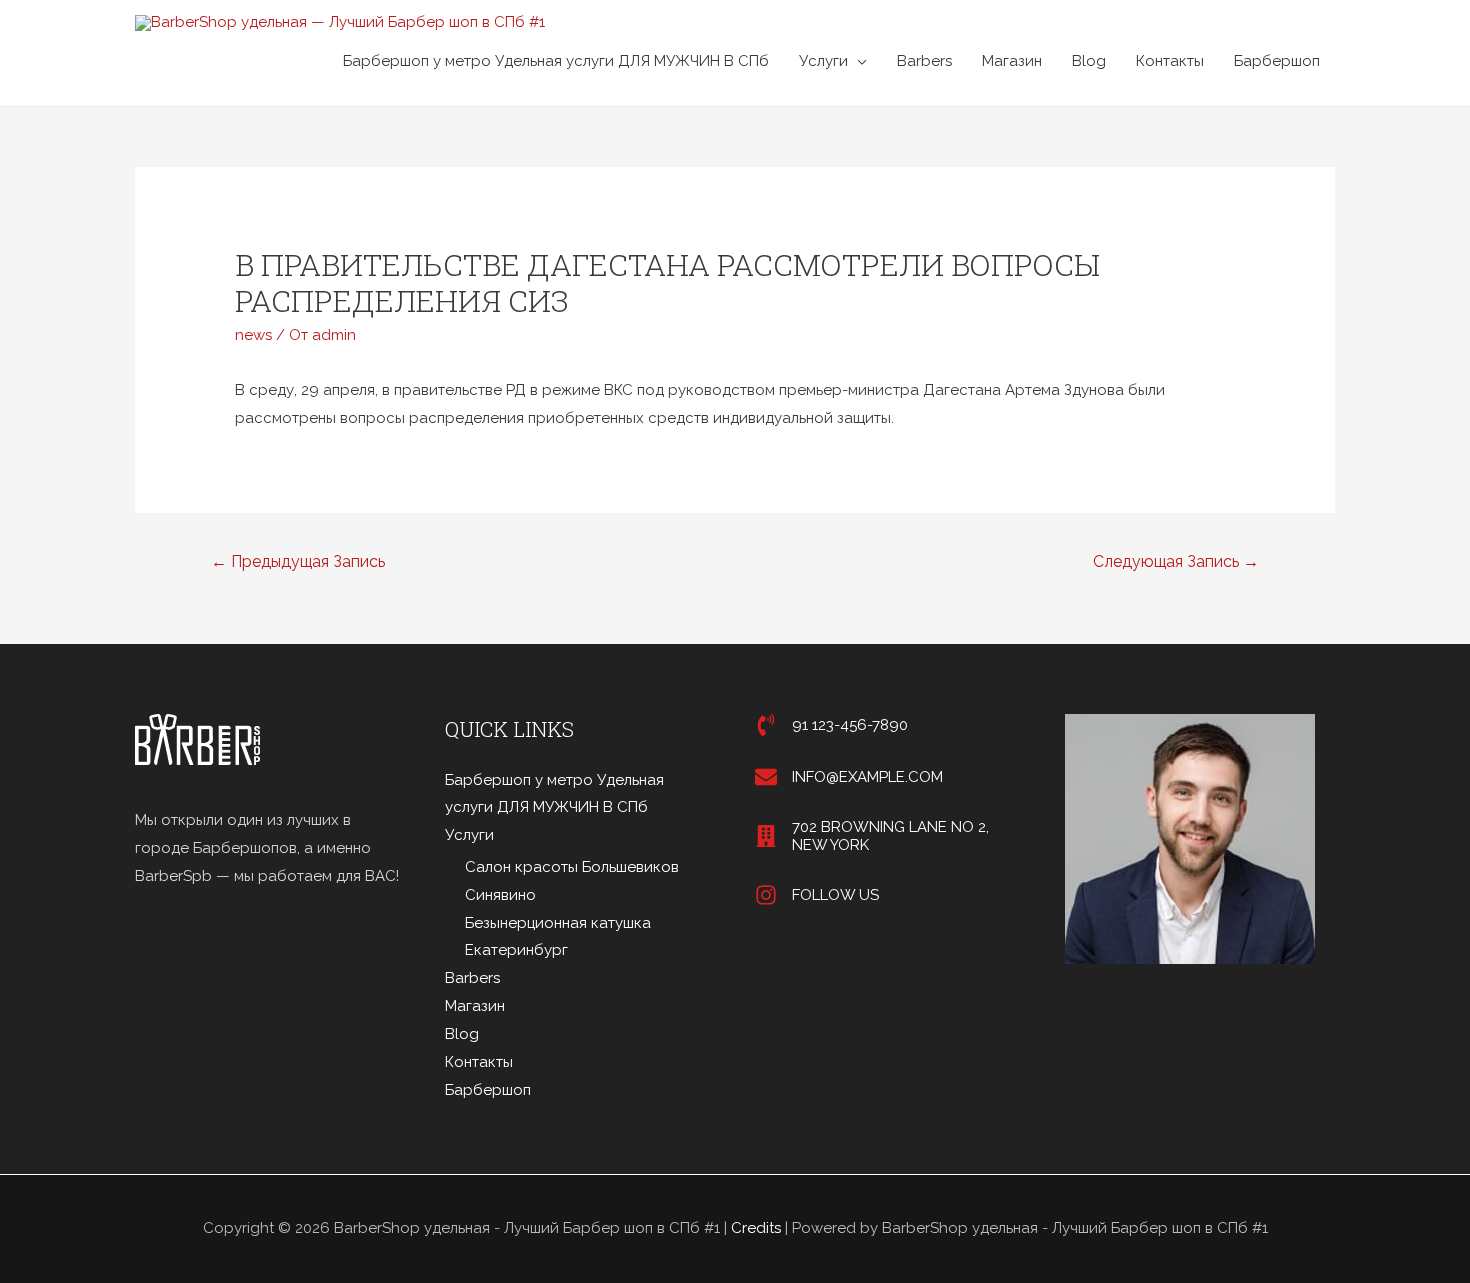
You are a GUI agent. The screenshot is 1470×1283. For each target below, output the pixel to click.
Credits (756, 1228)
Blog (1089, 61)
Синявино (500, 895)
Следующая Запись (1176, 561)
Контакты (1170, 61)
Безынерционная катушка (558, 923)
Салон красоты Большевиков (572, 867)
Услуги (823, 61)
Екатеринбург (516, 950)
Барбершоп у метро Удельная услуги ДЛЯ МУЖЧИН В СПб (556, 61)
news (253, 335)
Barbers (924, 61)
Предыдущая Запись (298, 561)
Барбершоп (1277, 61)
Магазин (1012, 61)
